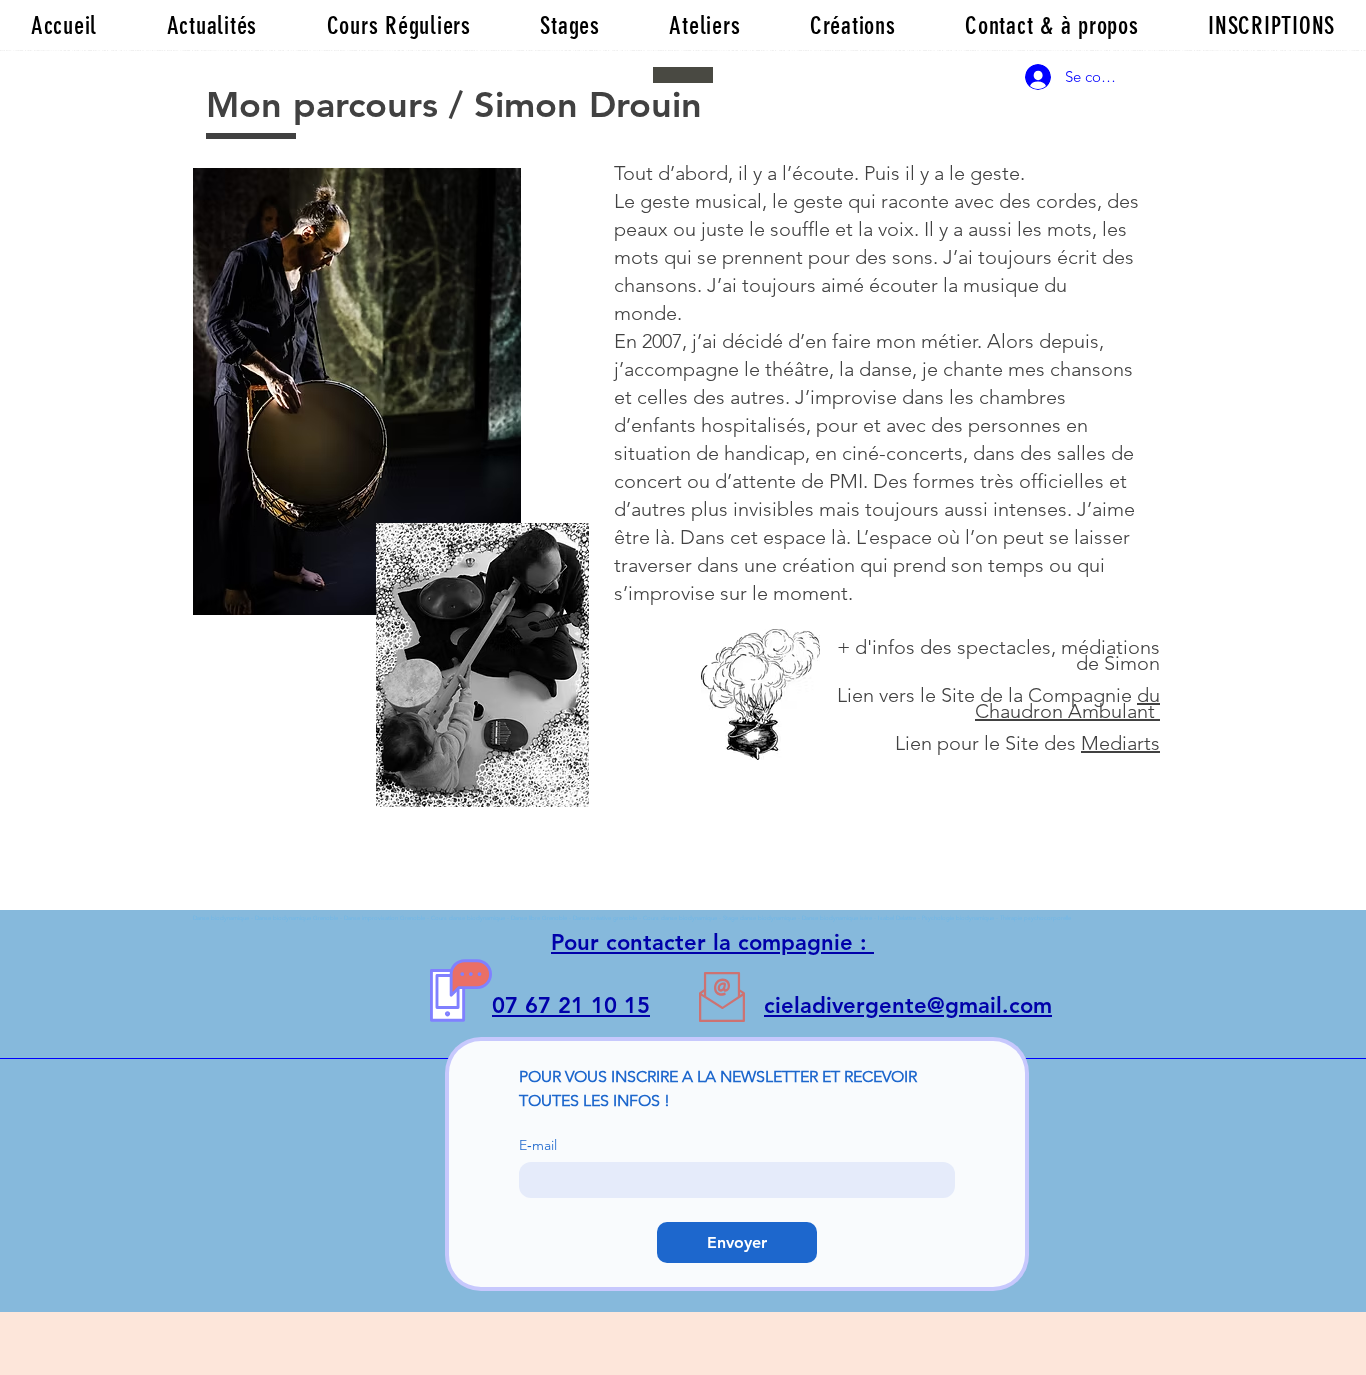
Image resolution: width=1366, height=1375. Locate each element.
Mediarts (1120, 743)
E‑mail (538, 1145)
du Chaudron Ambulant (1067, 703)
